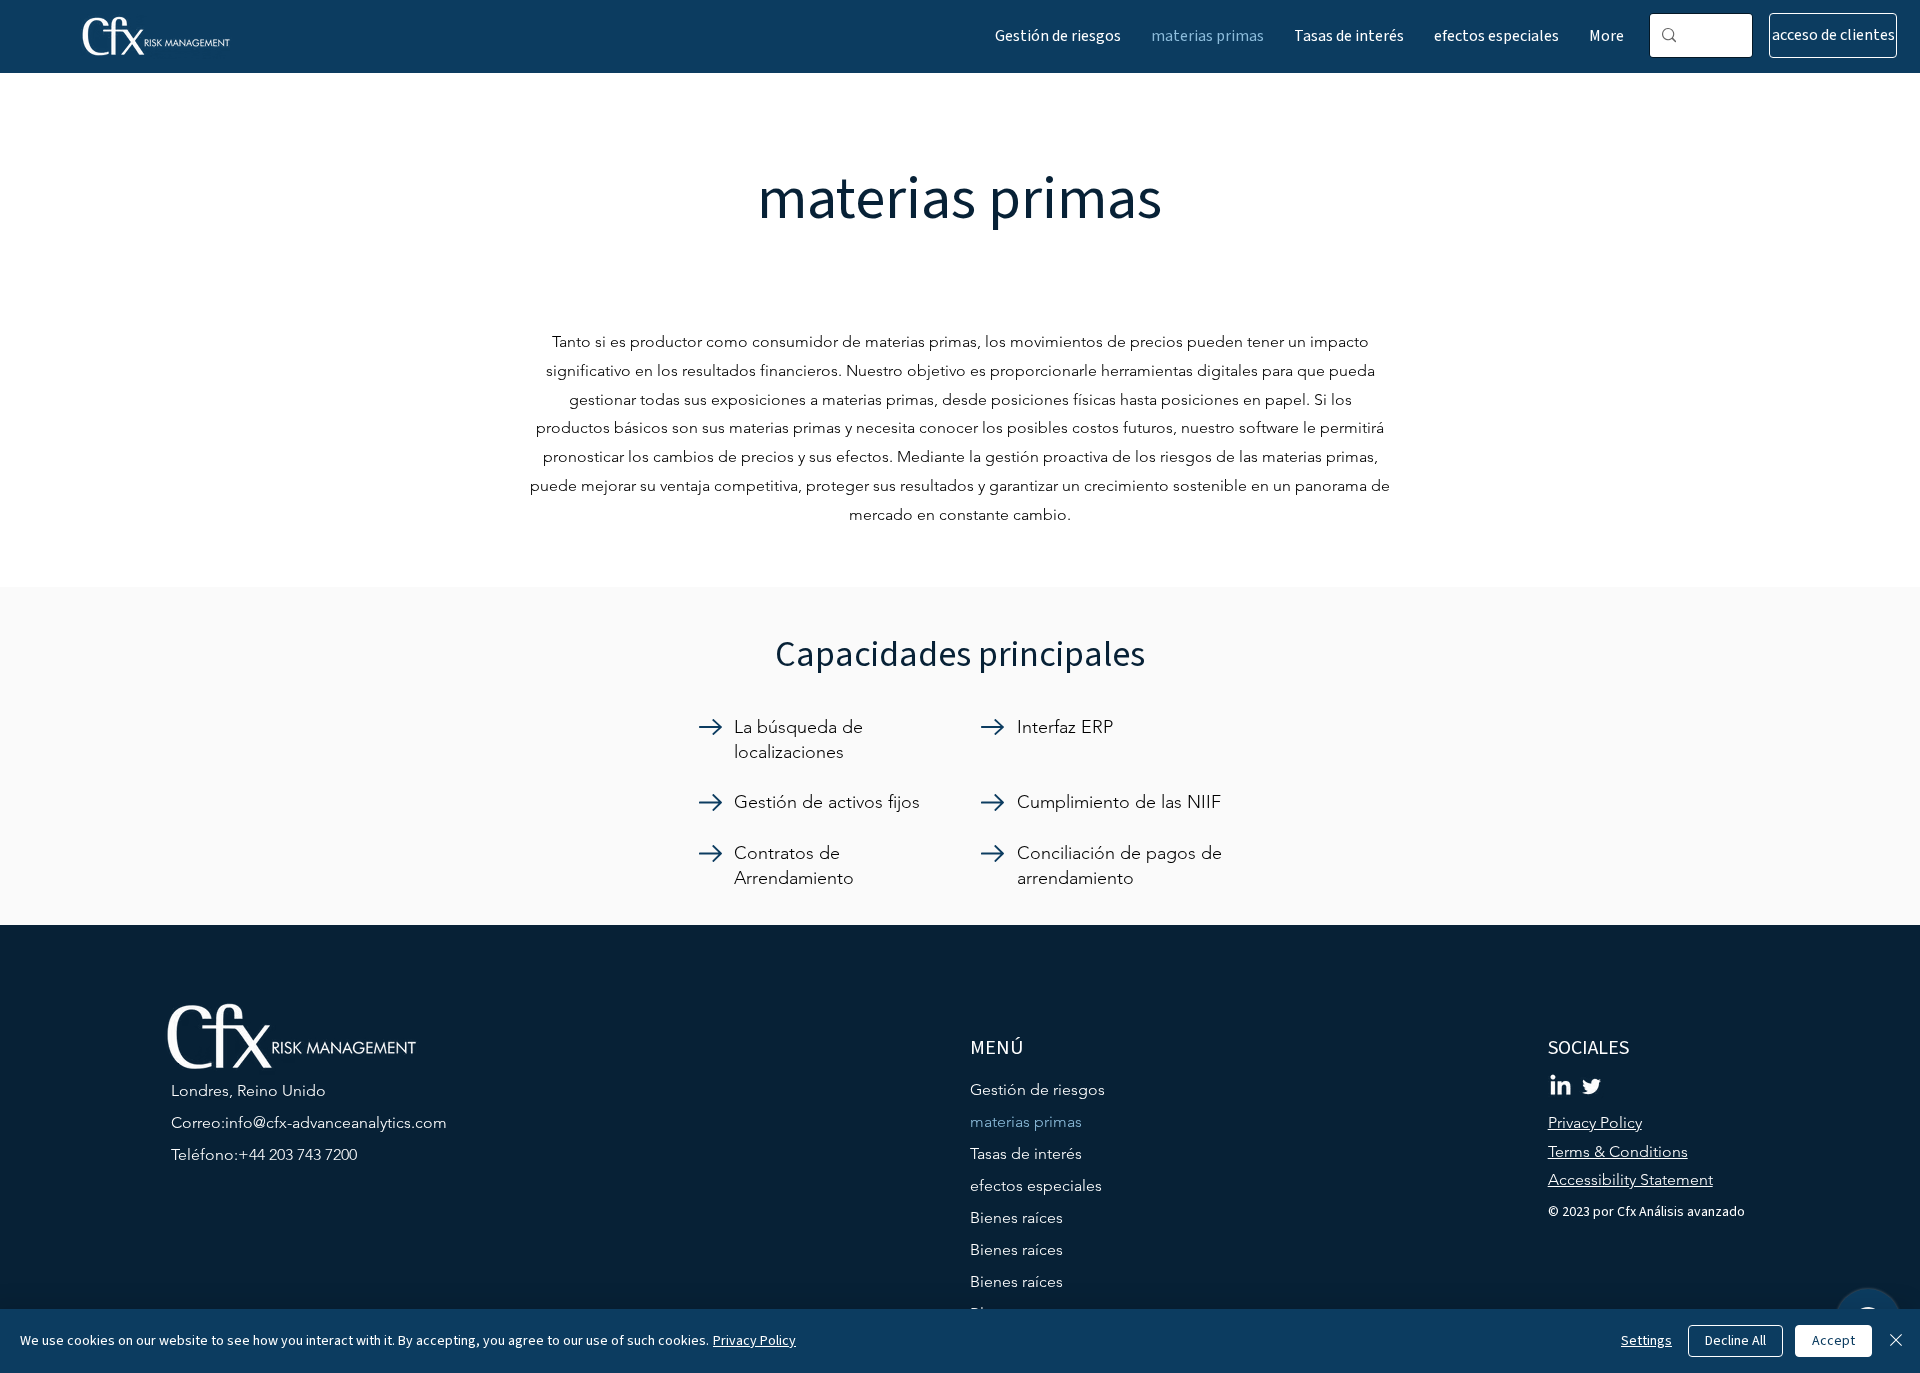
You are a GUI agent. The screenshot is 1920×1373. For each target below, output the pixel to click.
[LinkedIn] (1560, 1086)
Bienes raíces (1016, 1217)
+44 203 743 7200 (297, 1154)
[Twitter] (1591, 1086)
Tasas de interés (1026, 1153)
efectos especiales (1036, 1185)
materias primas (1026, 1121)
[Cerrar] (1896, 1341)
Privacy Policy (754, 1341)
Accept (1833, 1341)
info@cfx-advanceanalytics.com (336, 1122)
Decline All (1735, 1341)
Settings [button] (1646, 1341)
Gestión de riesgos (1037, 1089)
